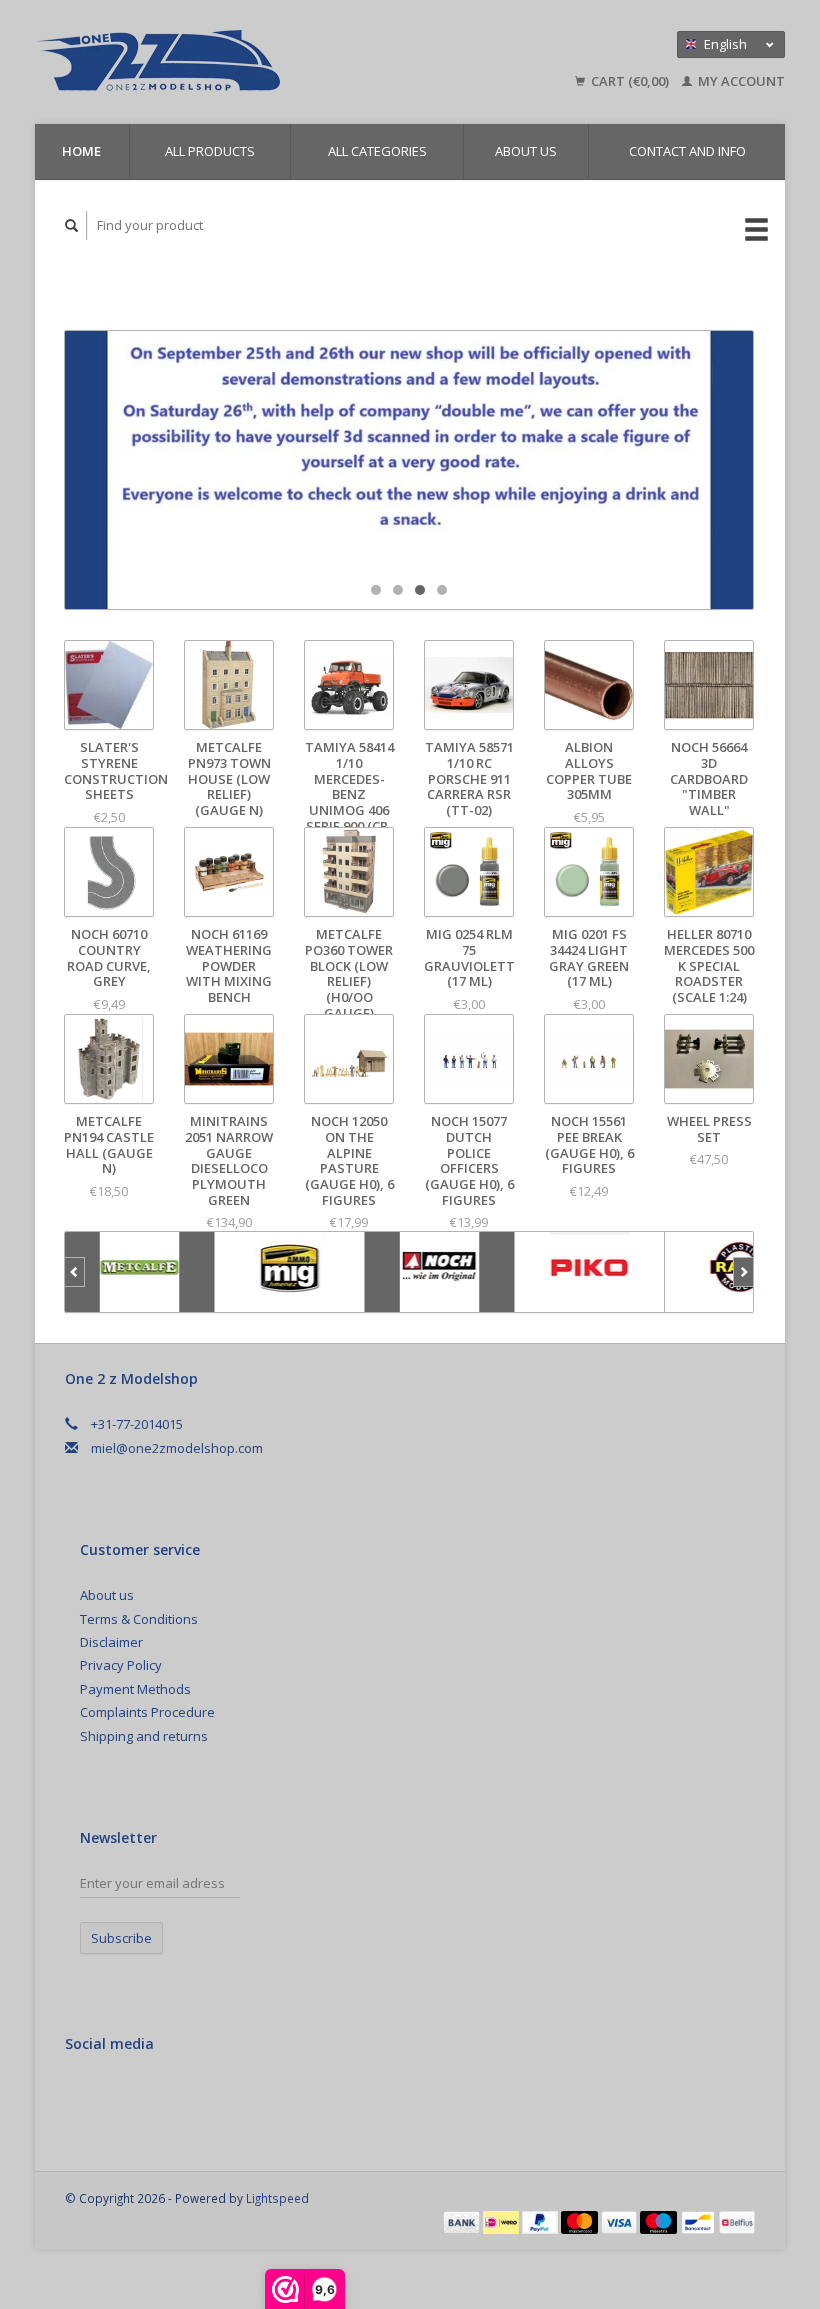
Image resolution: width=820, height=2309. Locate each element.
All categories (377, 151)
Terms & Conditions (139, 1619)
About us (526, 151)
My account (740, 81)
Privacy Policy (121, 1665)
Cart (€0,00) (630, 81)
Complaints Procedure (147, 1712)
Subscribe (121, 1938)
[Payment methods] (463, 2221)
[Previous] (74, 1272)
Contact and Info (687, 151)
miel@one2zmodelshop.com (177, 1448)
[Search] (72, 225)
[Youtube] (166, 2097)
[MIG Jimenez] (290, 1272)
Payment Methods (135, 1689)
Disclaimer (111, 1642)
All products (210, 151)
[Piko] (590, 1272)
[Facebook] (84, 2097)
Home (81, 151)
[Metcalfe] (140, 1272)
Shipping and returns (144, 1736)
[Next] (743, 1272)
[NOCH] (440, 1272)
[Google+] (125, 2097)
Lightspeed (277, 2198)
